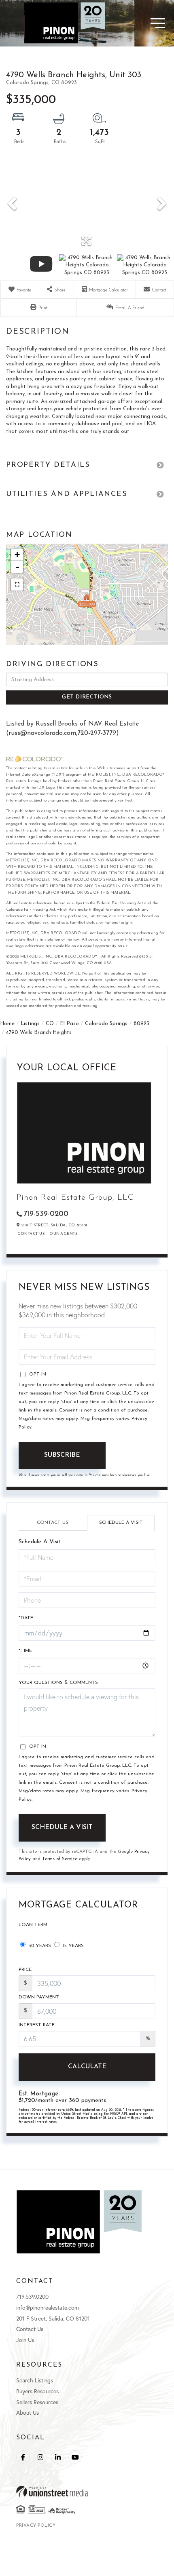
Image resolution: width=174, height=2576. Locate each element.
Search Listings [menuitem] (35, 2380)
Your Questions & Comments (58, 1683)
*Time (25, 1651)
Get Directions (87, 697)
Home (7, 1024)
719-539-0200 (46, 1214)
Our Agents (63, 1234)
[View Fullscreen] (17, 584)
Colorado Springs (106, 1024)
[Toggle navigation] (144, 23)
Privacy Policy (36, 2526)
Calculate (87, 2067)
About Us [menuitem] (28, 2412)
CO (50, 1024)
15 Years (72, 1946)
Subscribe (62, 1455)
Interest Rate (37, 2025)
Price (25, 1970)
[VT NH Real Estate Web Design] (87, 2491)
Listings (30, 1024)
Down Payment (39, 1997)
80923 (141, 1024)
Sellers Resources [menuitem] (37, 2402)
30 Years (39, 1946)
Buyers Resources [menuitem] (37, 2391)
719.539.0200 (32, 2296)
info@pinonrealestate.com (48, 2307)
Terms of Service (60, 1859)
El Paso (69, 1024)
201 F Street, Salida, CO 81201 (53, 2318)
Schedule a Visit (121, 1523)
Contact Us (31, 1234)
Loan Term (33, 1925)
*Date (26, 1618)
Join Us (25, 2340)
